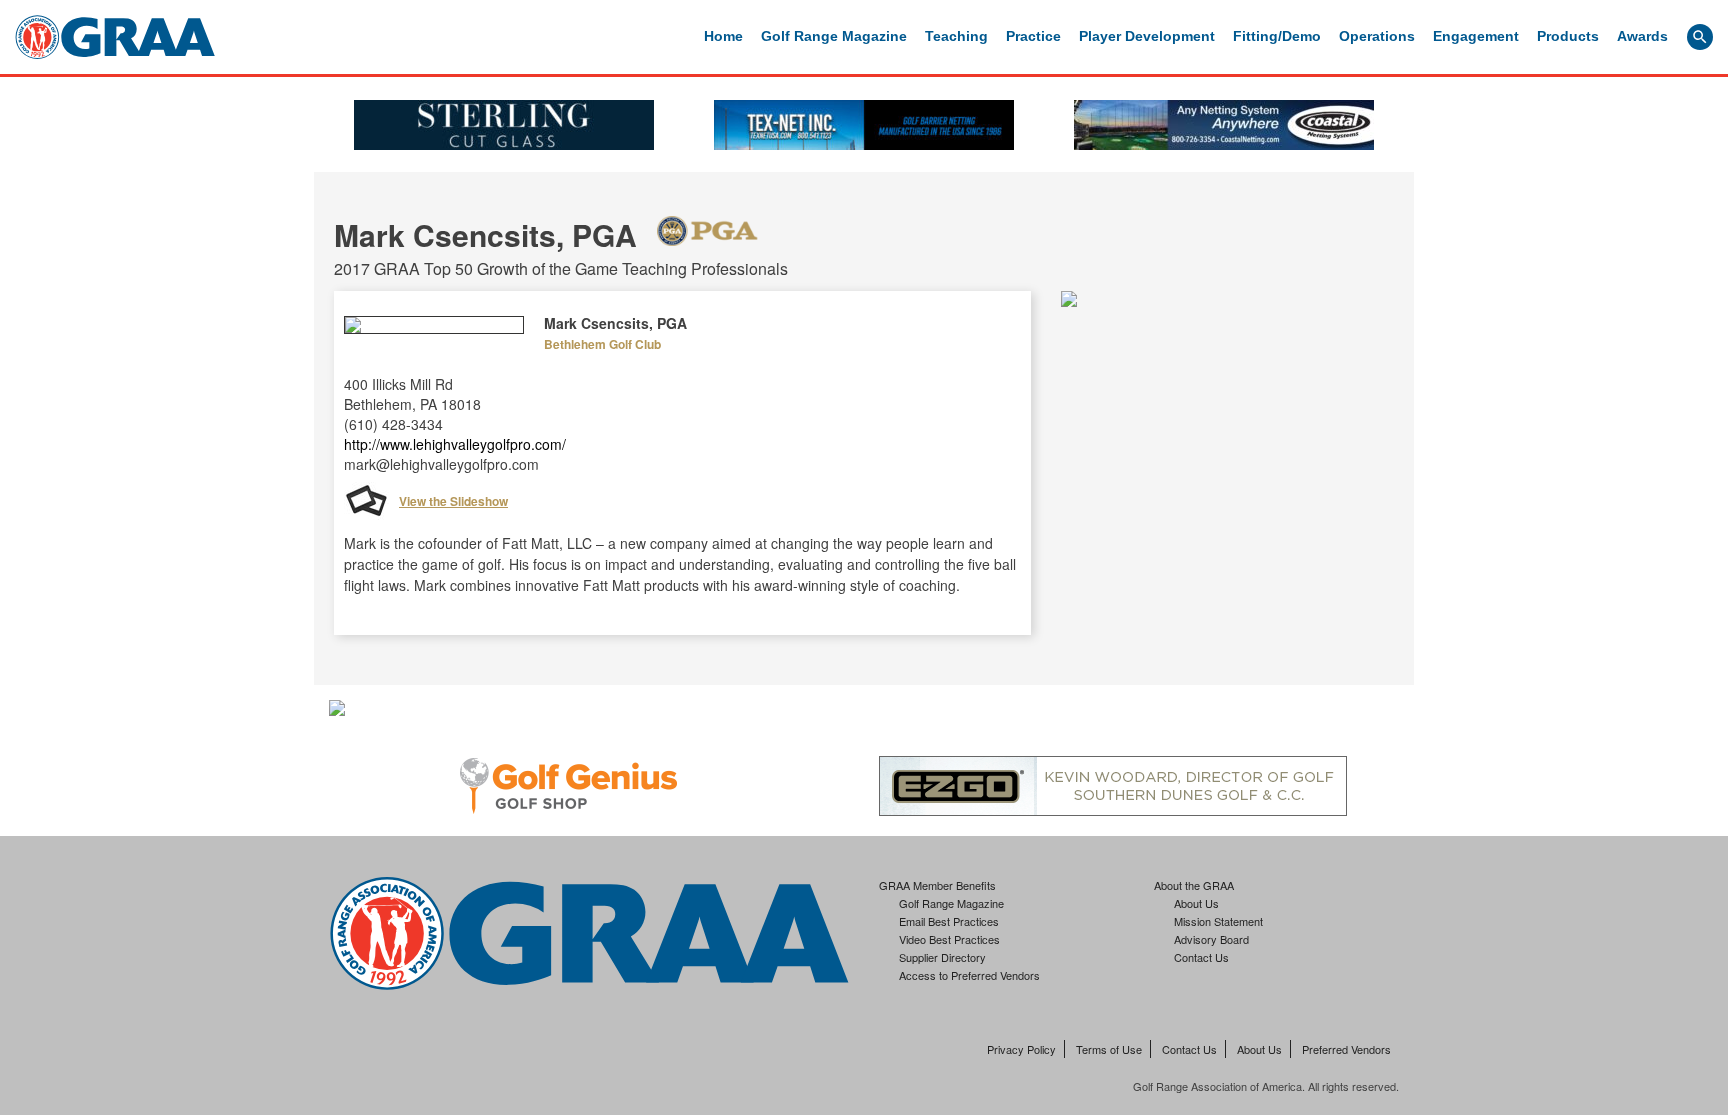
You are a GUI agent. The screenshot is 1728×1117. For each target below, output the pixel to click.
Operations (1377, 36)
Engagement (1476, 36)
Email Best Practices (949, 921)
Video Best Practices (949, 939)
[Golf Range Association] (115, 37)
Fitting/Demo (1277, 36)
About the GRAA (1194, 885)
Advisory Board (1211, 939)
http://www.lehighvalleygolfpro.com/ (455, 444)
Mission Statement (1218, 921)
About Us (1196, 903)
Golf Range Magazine (834, 36)
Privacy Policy (1021, 1049)
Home (723, 36)
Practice (1033, 36)
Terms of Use (1109, 1049)
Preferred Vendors (1346, 1049)
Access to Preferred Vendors (969, 975)
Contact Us (1201, 957)
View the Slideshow (453, 501)
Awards (1642, 36)
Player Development (1147, 36)
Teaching (956, 36)
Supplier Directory (942, 957)
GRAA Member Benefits (937, 885)
